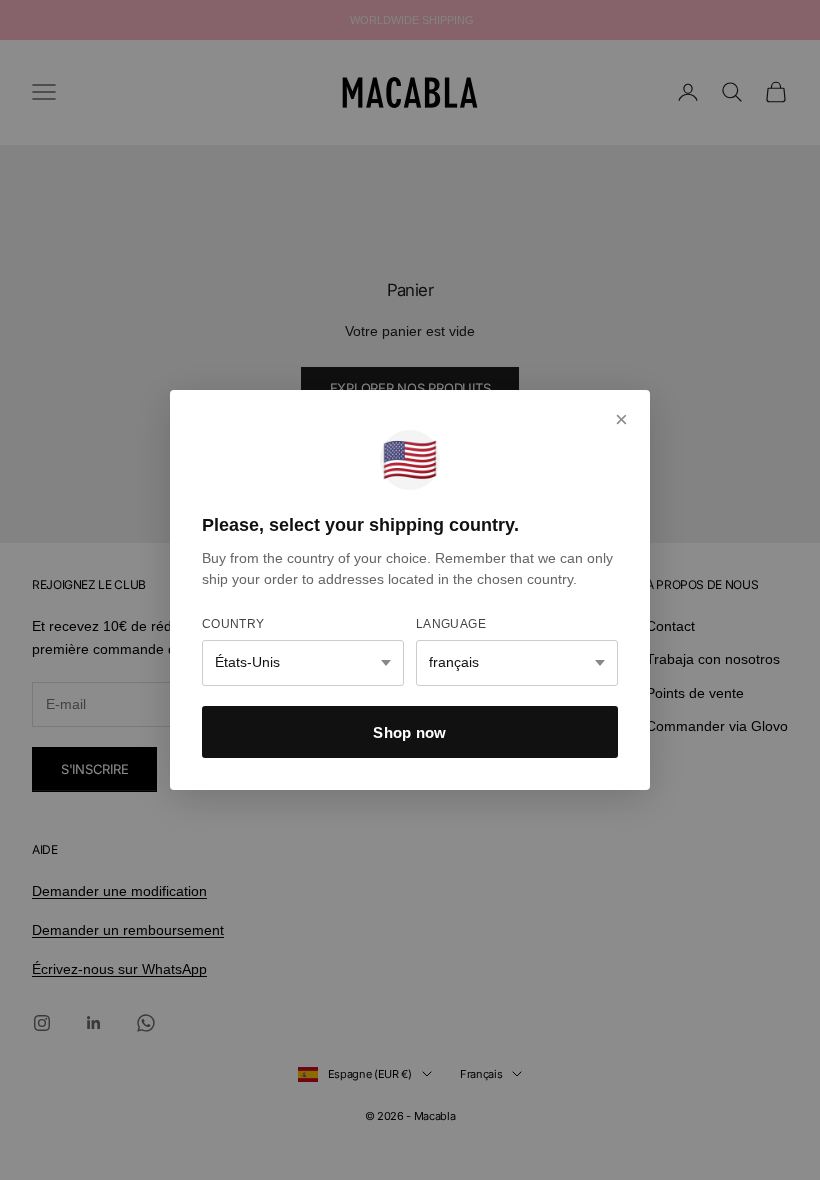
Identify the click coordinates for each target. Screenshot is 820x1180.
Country (233, 624)
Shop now (409, 732)
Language (451, 624)
